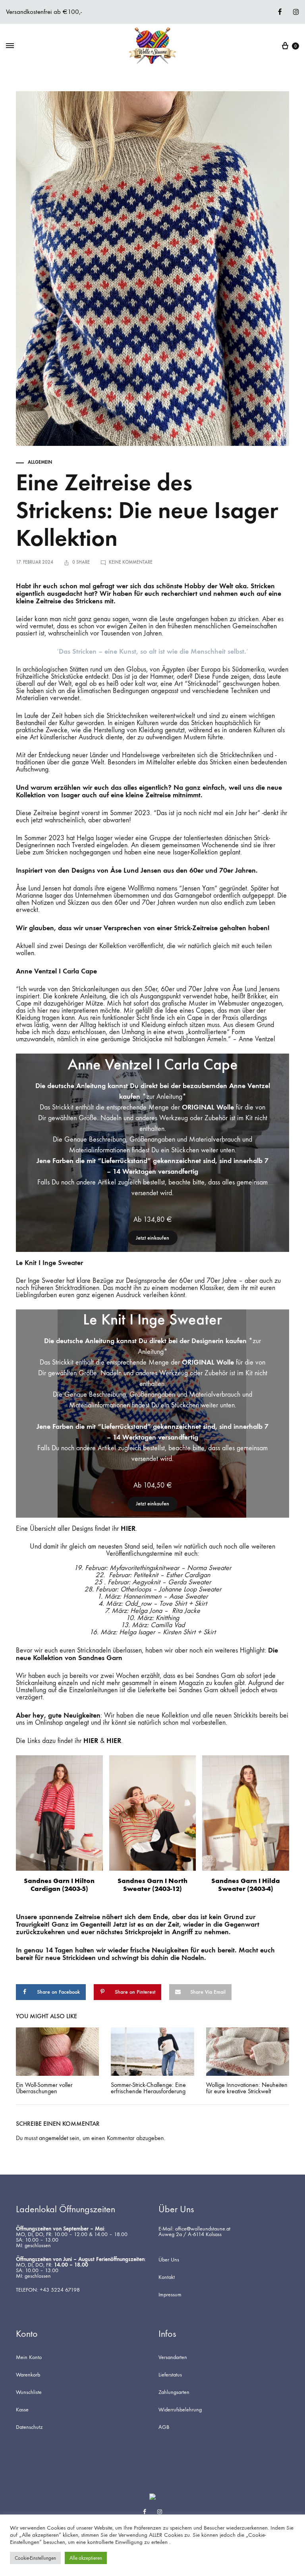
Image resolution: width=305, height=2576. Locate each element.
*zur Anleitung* (164, 1097)
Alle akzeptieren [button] (86, 2558)
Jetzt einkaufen (152, 1238)
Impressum (170, 2295)
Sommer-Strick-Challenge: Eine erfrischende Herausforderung (148, 2088)
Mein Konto (29, 2357)
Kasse (22, 2410)
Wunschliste (29, 2392)
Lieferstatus (170, 2375)
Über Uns (169, 2260)
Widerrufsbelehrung (180, 2410)
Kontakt (167, 2277)
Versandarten (173, 2357)
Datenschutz (29, 2427)
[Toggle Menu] (10, 46)
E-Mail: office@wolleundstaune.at (194, 2229)
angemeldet (53, 2138)
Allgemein (40, 462)
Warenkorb (28, 2375)
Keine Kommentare (131, 562)
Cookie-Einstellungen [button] (35, 2558)
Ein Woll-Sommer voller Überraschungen (44, 2088)
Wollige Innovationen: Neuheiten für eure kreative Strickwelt (247, 2088)
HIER (128, 1528)
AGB (164, 2427)
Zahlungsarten (174, 2392)
